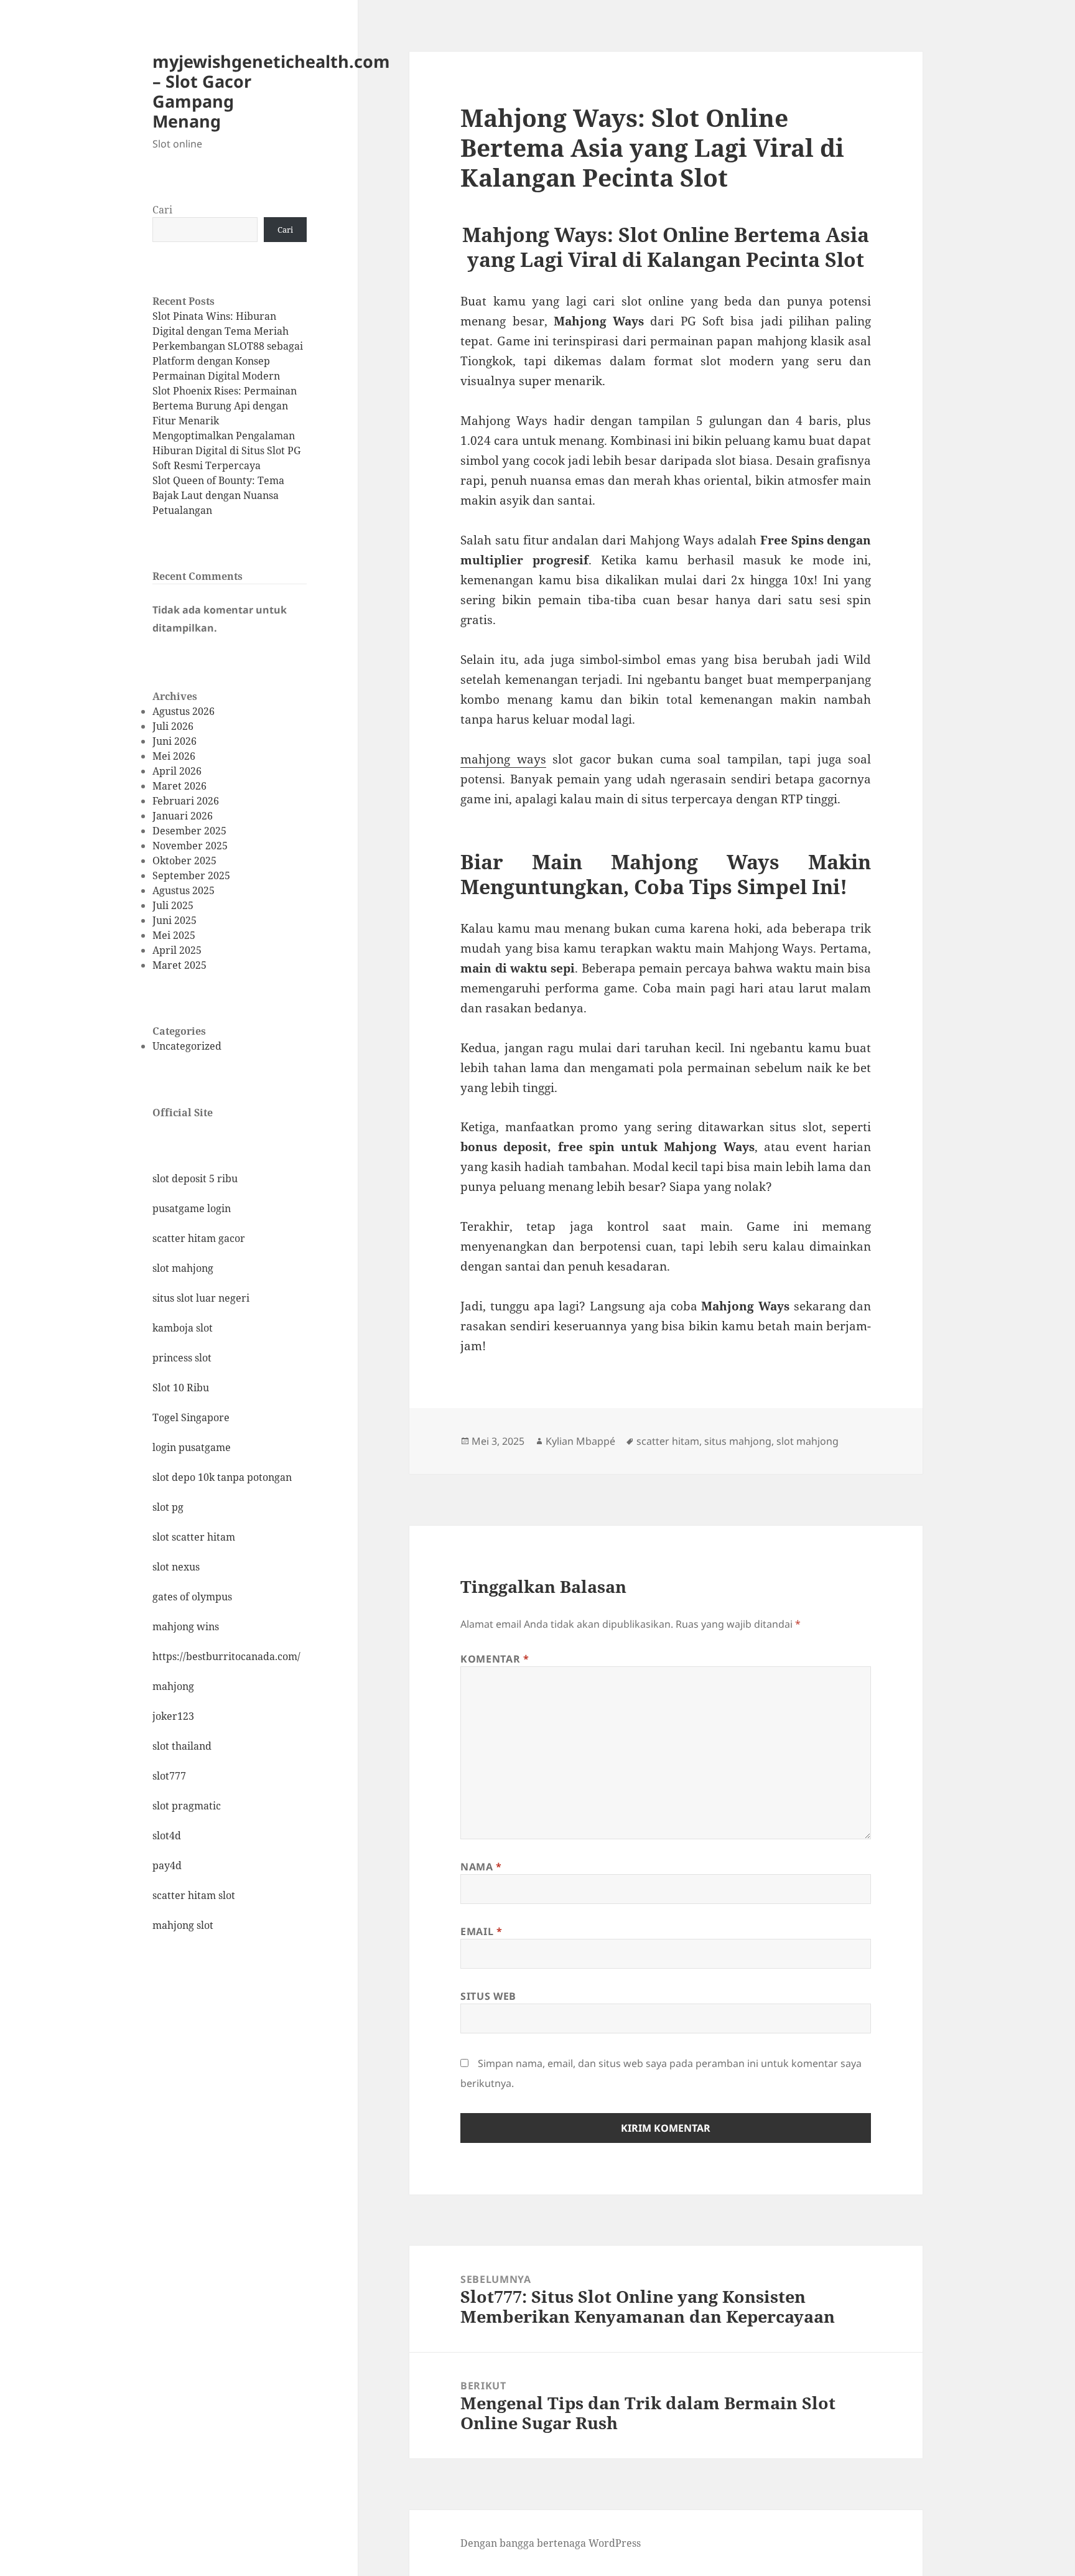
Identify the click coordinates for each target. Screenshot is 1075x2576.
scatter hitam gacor (199, 1238)
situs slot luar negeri (201, 1298)
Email (481, 1931)
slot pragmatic (187, 1806)
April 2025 (177, 950)
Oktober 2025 (184, 861)
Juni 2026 (175, 741)
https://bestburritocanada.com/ (226, 1656)
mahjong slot (183, 1925)
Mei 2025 (174, 935)
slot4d (167, 1836)
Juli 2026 (173, 726)
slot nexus (176, 1567)
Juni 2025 (175, 920)
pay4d (167, 1865)
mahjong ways (503, 759)
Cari (162, 210)
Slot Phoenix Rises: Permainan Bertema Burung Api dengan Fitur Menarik (225, 406)
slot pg (168, 1507)
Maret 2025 (179, 965)
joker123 (173, 1716)
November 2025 (190, 846)
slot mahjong (183, 1268)
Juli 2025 (173, 905)
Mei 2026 (174, 756)
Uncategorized (187, 1046)
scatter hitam (668, 1441)
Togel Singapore (191, 1417)
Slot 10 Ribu (181, 1388)
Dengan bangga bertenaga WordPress (551, 2543)
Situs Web (488, 1996)
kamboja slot (183, 1328)
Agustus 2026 (184, 711)
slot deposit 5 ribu (195, 1178)
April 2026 (177, 771)
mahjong (173, 1686)
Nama (481, 1867)
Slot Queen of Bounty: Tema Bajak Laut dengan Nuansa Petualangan (218, 495)
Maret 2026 (179, 786)
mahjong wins (186, 1626)
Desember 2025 (189, 831)
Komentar (495, 1659)
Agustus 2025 (184, 890)
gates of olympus (192, 1597)
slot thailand (182, 1746)
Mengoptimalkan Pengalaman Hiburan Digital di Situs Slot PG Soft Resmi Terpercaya (226, 450)
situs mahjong (738, 1441)
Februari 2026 (186, 801)
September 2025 (191, 875)
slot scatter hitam (194, 1537)
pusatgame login (192, 1208)
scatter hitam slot (194, 1895)
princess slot (182, 1358)
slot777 (169, 1776)
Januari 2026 (183, 816)
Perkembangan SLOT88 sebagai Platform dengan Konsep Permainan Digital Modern (228, 361)
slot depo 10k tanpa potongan (222, 1477)
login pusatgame (192, 1447)
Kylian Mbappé (580, 1441)
